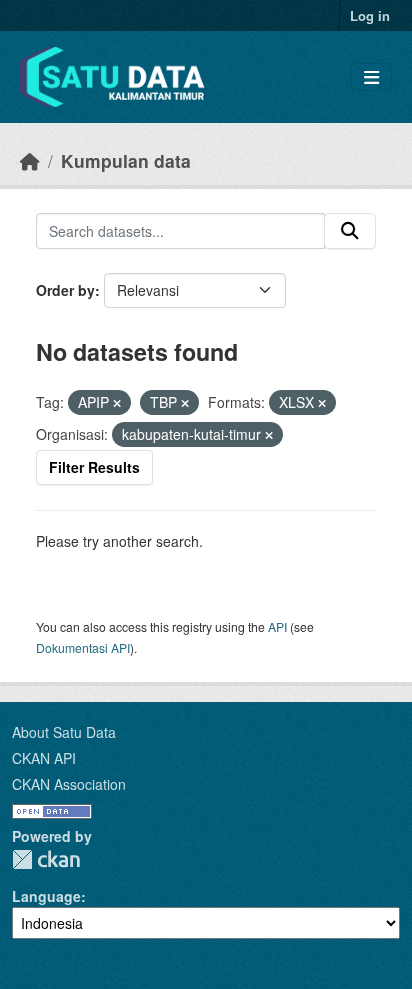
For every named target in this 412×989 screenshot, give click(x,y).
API (277, 626)
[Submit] (350, 231)
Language (46, 896)
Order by (65, 290)
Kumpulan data (126, 160)
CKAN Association (69, 784)
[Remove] (117, 403)
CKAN (46, 859)
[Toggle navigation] (371, 77)
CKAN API (44, 758)
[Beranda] (30, 160)
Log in (370, 15)
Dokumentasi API (83, 647)
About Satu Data (64, 732)
